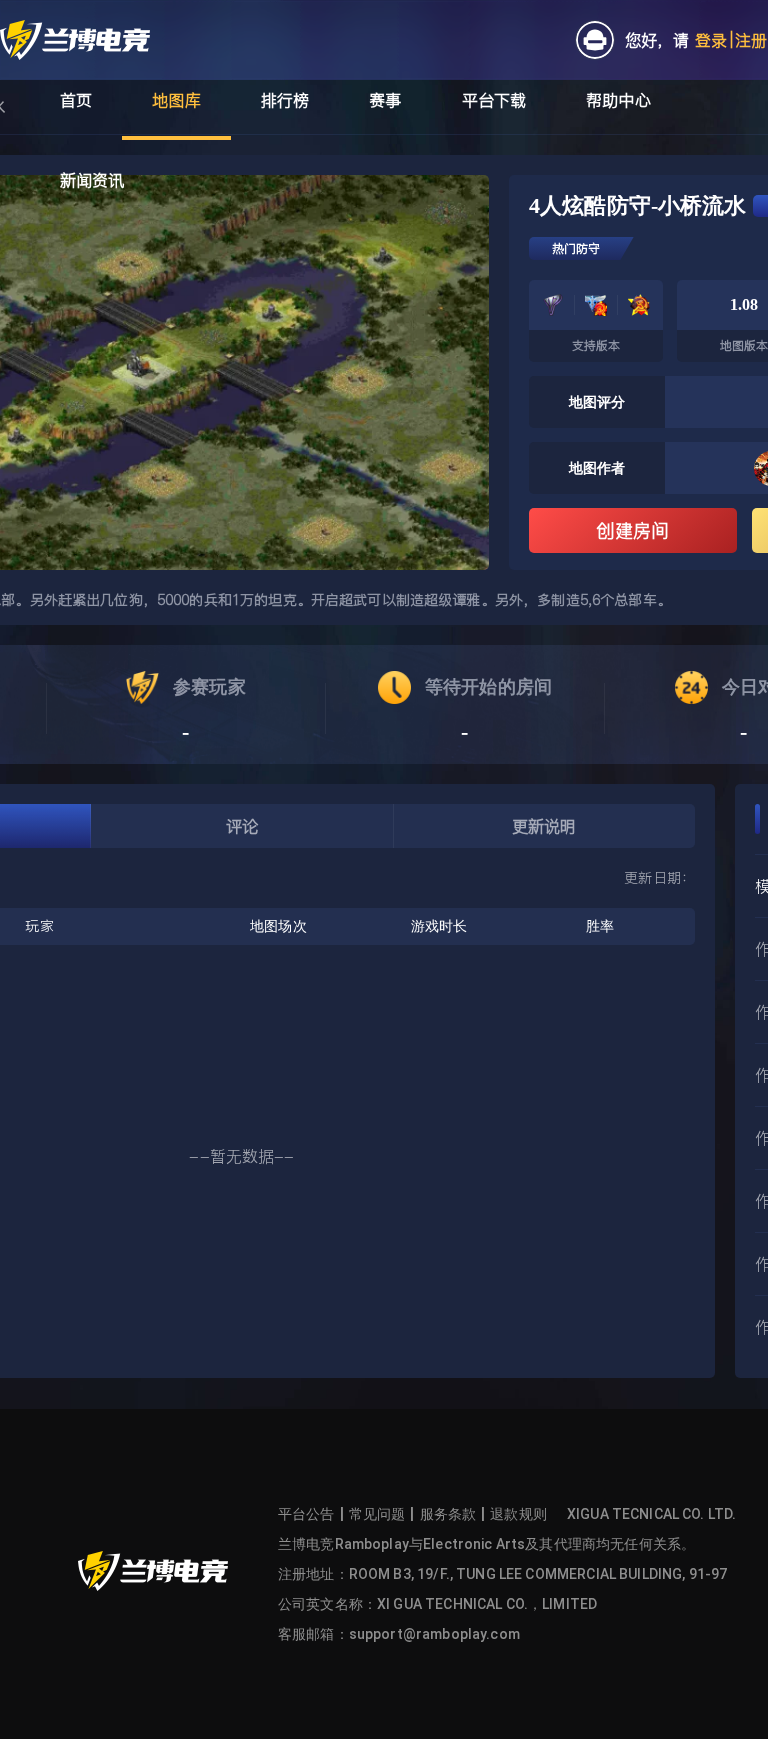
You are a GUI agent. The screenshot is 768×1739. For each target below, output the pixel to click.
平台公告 (306, 1514)
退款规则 (518, 1514)
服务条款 (448, 1514)
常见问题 (377, 1514)
